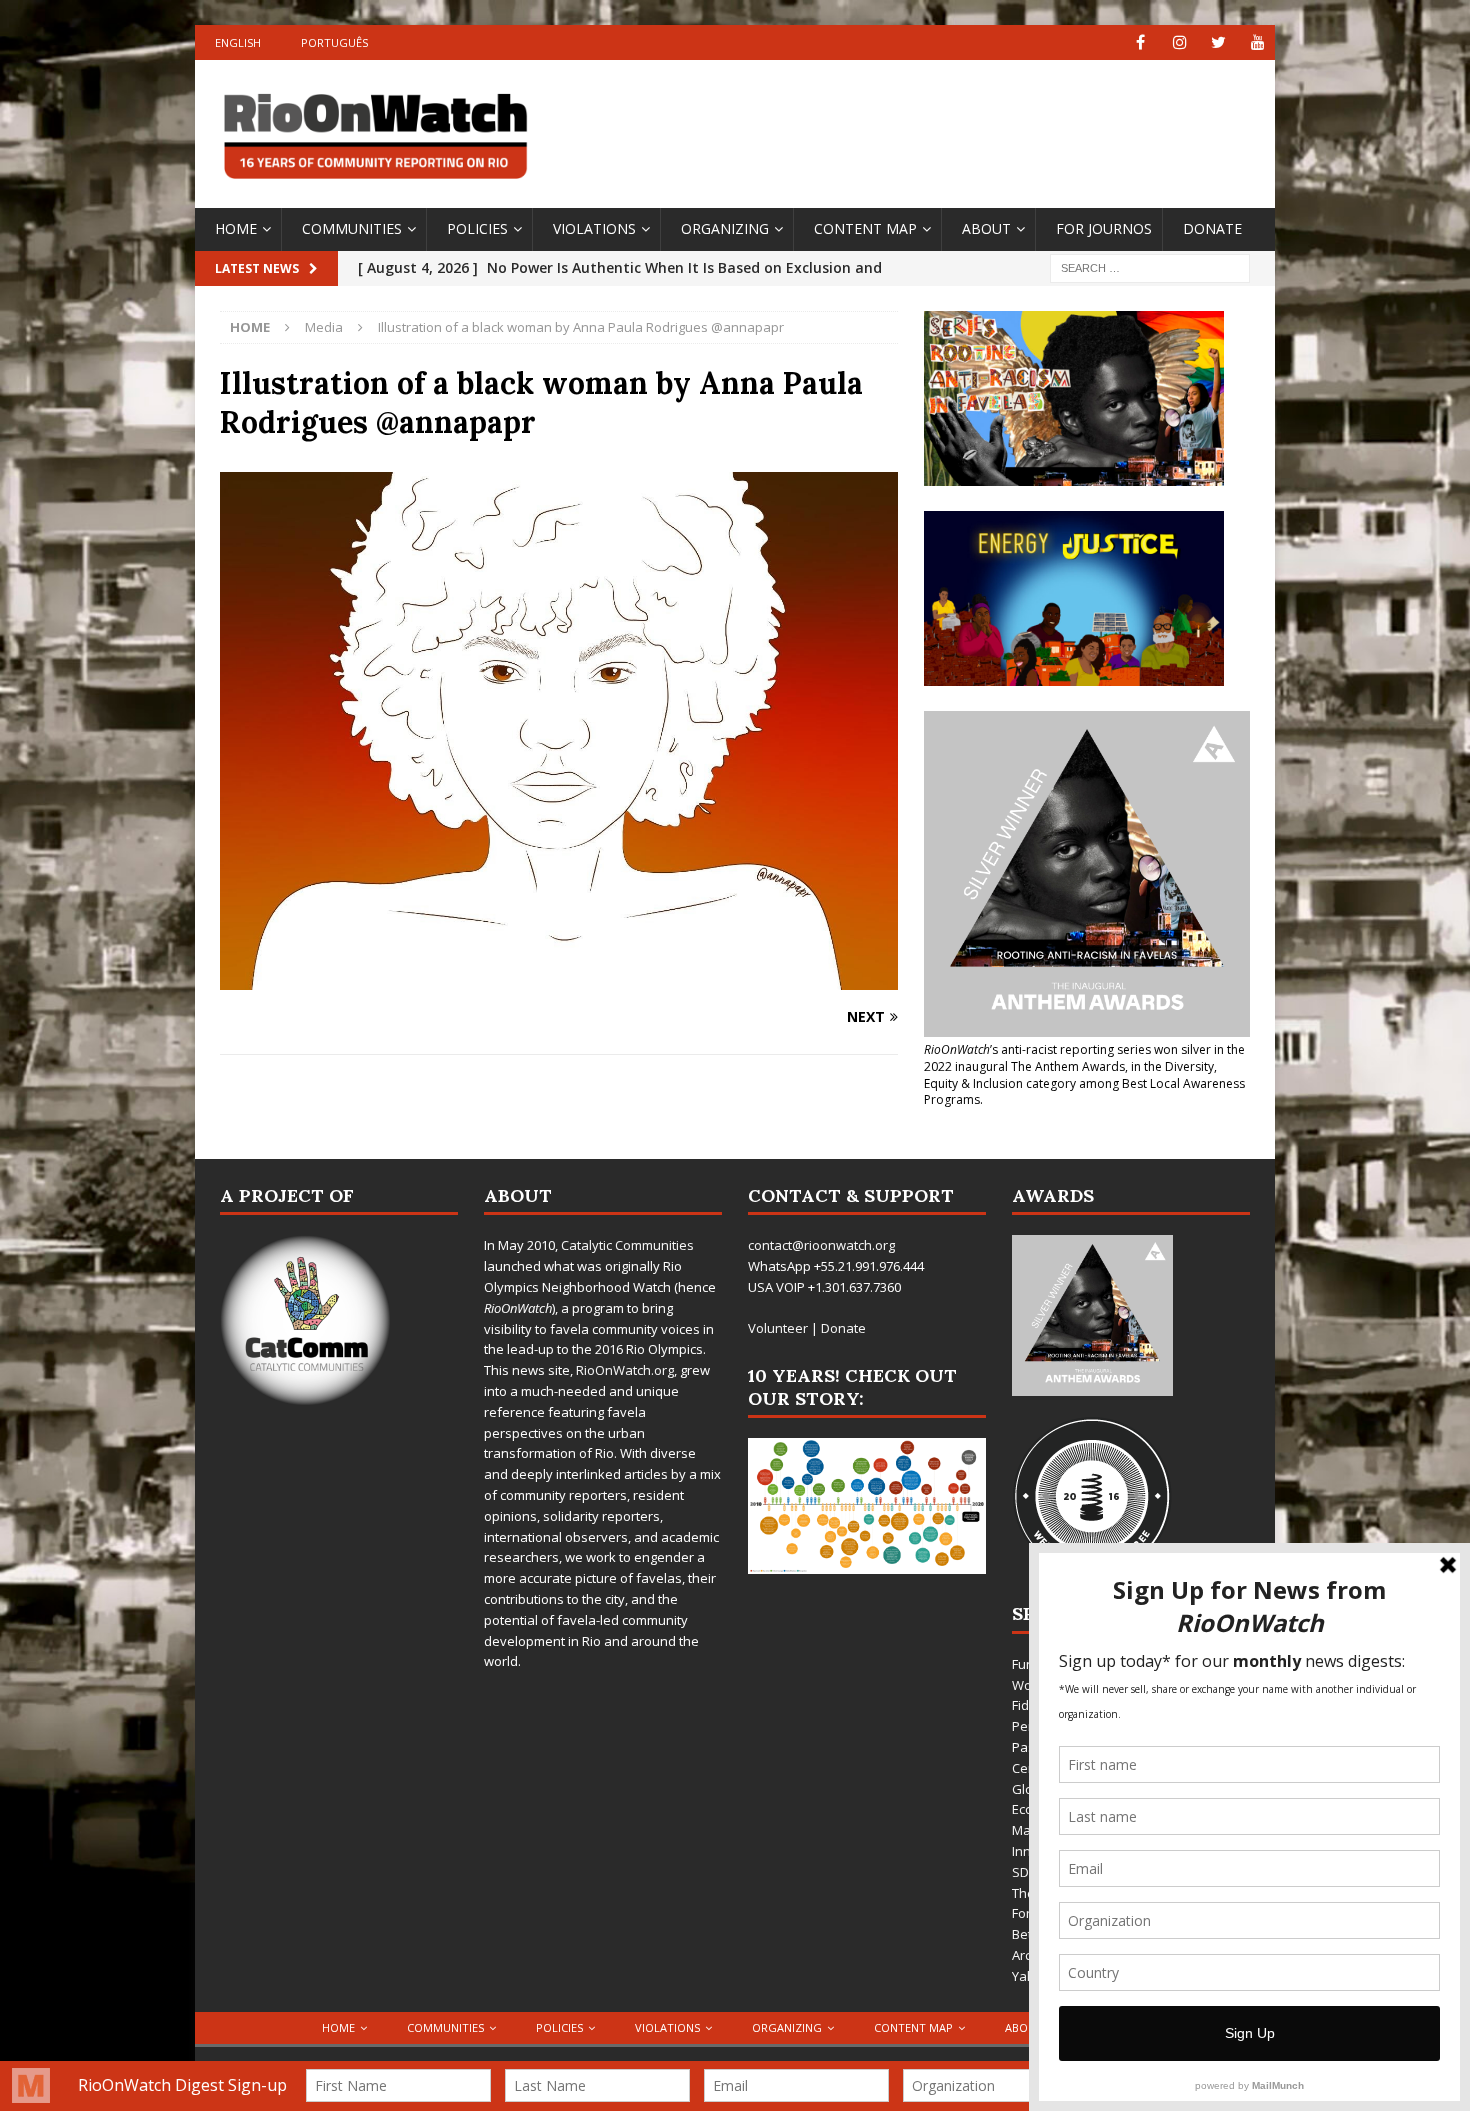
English (238, 42)
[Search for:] (1150, 266)
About (986, 228)
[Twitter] (1218, 42)
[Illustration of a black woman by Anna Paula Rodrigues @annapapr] (559, 978)
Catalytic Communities (627, 1245)
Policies (477, 228)
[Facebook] (1140, 42)
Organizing (725, 228)
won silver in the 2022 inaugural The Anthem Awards (1084, 1058)
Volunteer (778, 1328)
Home (236, 228)
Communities (352, 228)
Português (334, 42)
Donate (1212, 228)
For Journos (1104, 228)
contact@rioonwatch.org (821, 1245)
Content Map (865, 228)
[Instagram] (1179, 42)
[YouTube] (1257, 42)
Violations (594, 228)
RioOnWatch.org (625, 1370)
